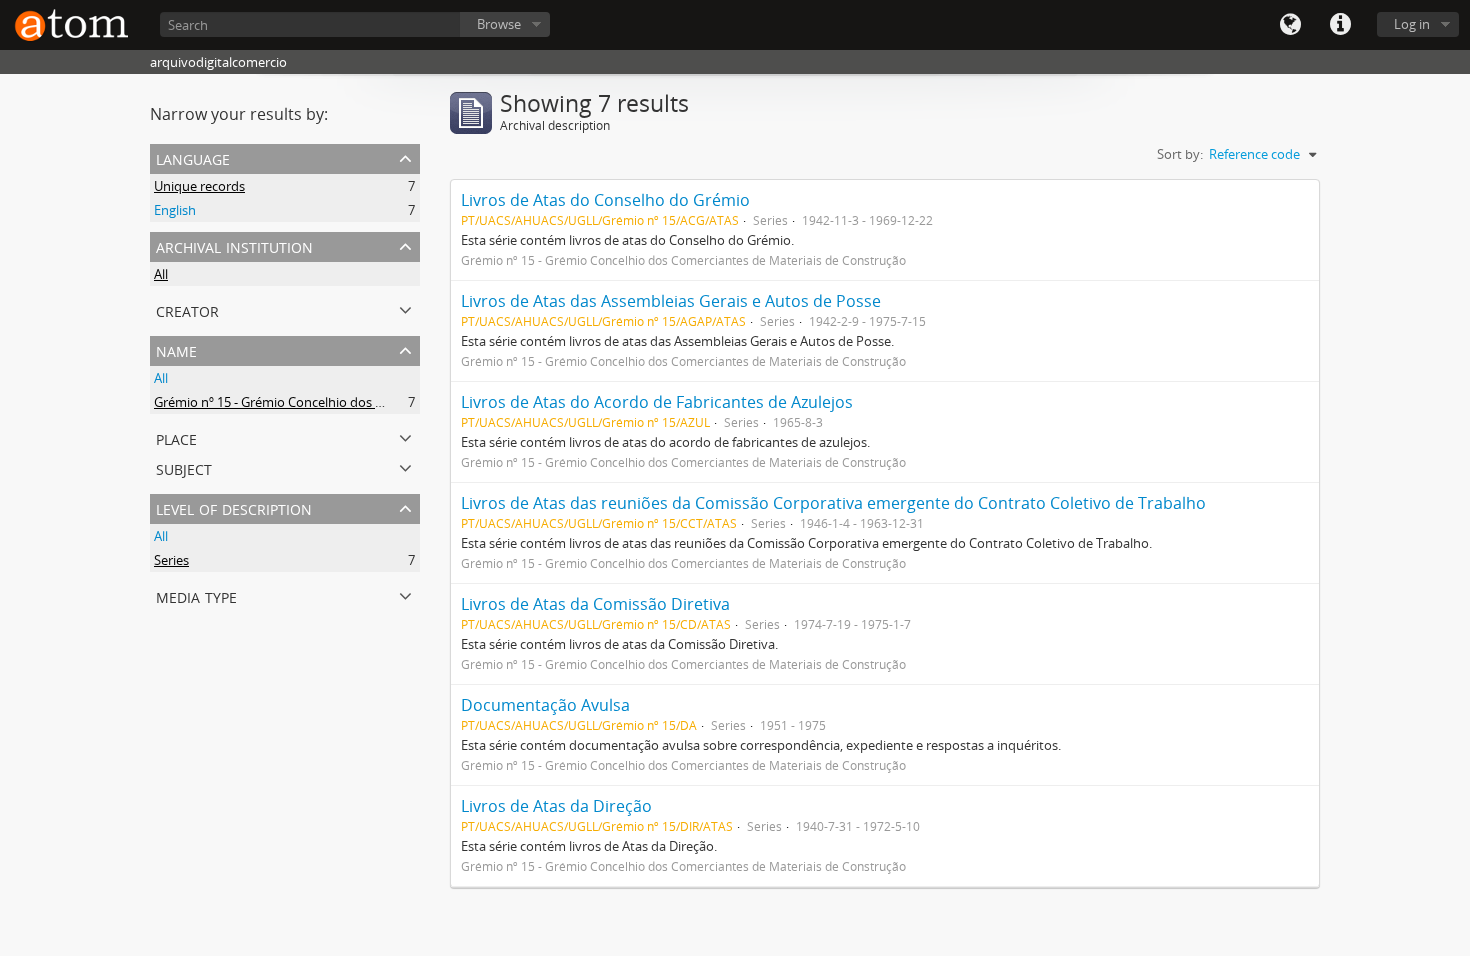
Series (171, 560)
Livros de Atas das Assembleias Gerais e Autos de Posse (671, 301)
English (175, 210)
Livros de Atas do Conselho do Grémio (605, 200)
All (161, 274)
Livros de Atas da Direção (556, 806)
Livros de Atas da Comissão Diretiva (595, 604)
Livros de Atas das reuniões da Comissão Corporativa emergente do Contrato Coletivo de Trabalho (833, 503)
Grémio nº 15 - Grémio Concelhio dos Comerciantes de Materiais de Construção (388, 402)
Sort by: (1180, 154)
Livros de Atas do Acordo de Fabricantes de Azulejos (657, 402)
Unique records (199, 186)
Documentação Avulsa (545, 705)
